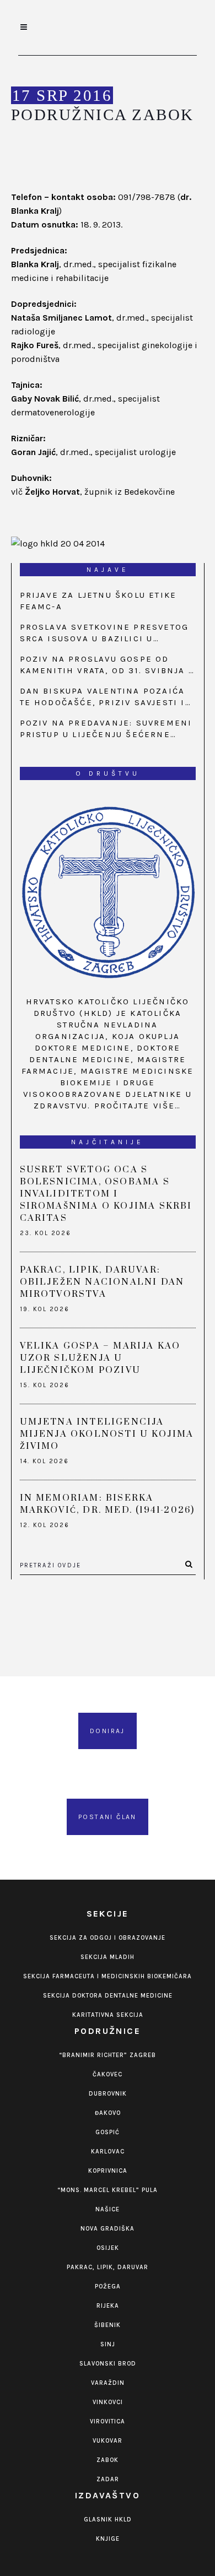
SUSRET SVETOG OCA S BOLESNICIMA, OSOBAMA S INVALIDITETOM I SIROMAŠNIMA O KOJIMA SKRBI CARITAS (106, 1194)
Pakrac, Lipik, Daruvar (108, 2267)
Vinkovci (108, 2402)
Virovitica (108, 2421)
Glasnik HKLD (108, 2520)
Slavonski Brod (108, 2364)
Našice (108, 2209)
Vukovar (108, 2441)
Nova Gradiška (108, 2229)
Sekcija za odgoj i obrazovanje (108, 1938)
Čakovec (108, 2074)
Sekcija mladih (108, 1957)
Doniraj (108, 1731)
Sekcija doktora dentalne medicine (108, 1996)
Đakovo (108, 2113)
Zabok (108, 2460)
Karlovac (108, 2152)
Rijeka (108, 2306)
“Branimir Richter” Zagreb (108, 2055)
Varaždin (108, 2383)
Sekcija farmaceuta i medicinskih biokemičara (108, 1976)
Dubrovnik (108, 2094)
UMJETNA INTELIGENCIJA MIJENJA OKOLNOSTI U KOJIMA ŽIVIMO (107, 1434)
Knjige (108, 2539)
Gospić (108, 2132)
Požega (108, 2287)
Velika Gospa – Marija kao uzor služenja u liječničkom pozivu (100, 1358)
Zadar (108, 2479)
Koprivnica (108, 2171)
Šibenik (108, 2325)
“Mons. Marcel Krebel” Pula (108, 2190)
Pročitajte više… (138, 1106)
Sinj (108, 2344)
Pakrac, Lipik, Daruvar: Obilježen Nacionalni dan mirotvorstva (102, 1282)
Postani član (108, 1817)
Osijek (108, 2248)
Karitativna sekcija (108, 2015)
